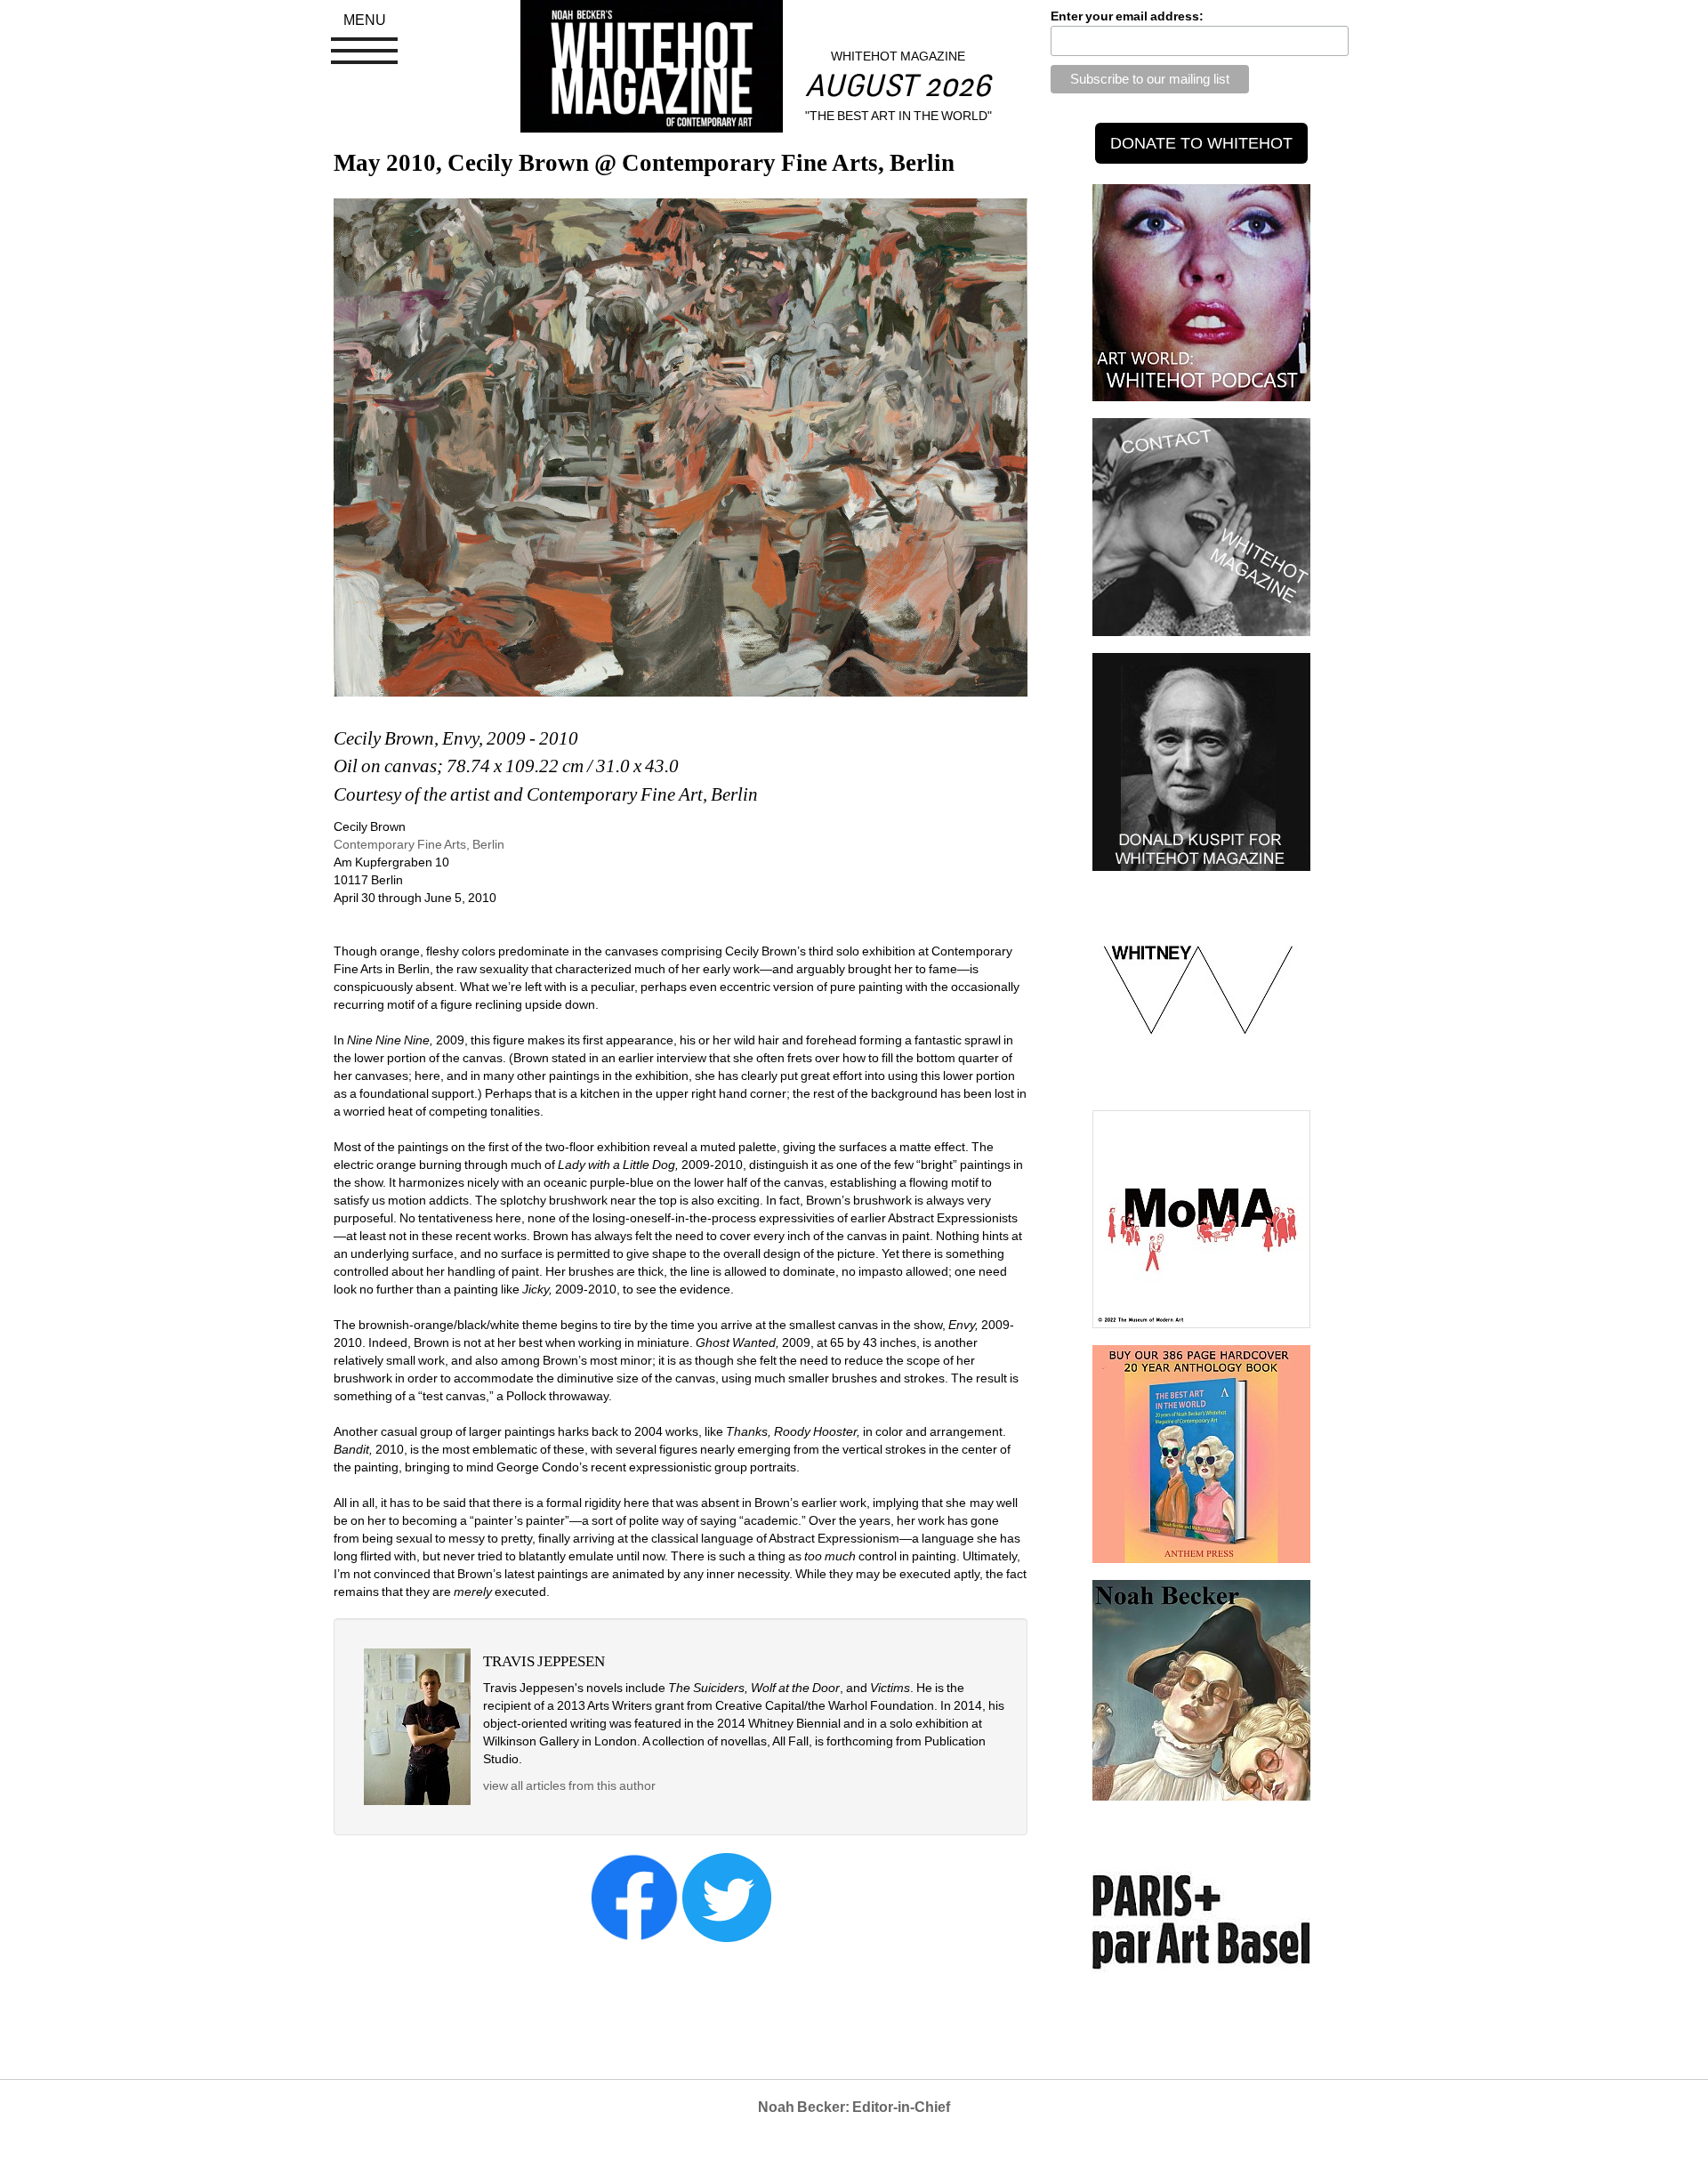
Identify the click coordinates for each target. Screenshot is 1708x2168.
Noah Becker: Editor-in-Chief (854, 2107)
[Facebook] (634, 1897)
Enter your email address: (1127, 16)
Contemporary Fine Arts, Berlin (419, 844)
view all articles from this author (569, 1785)
